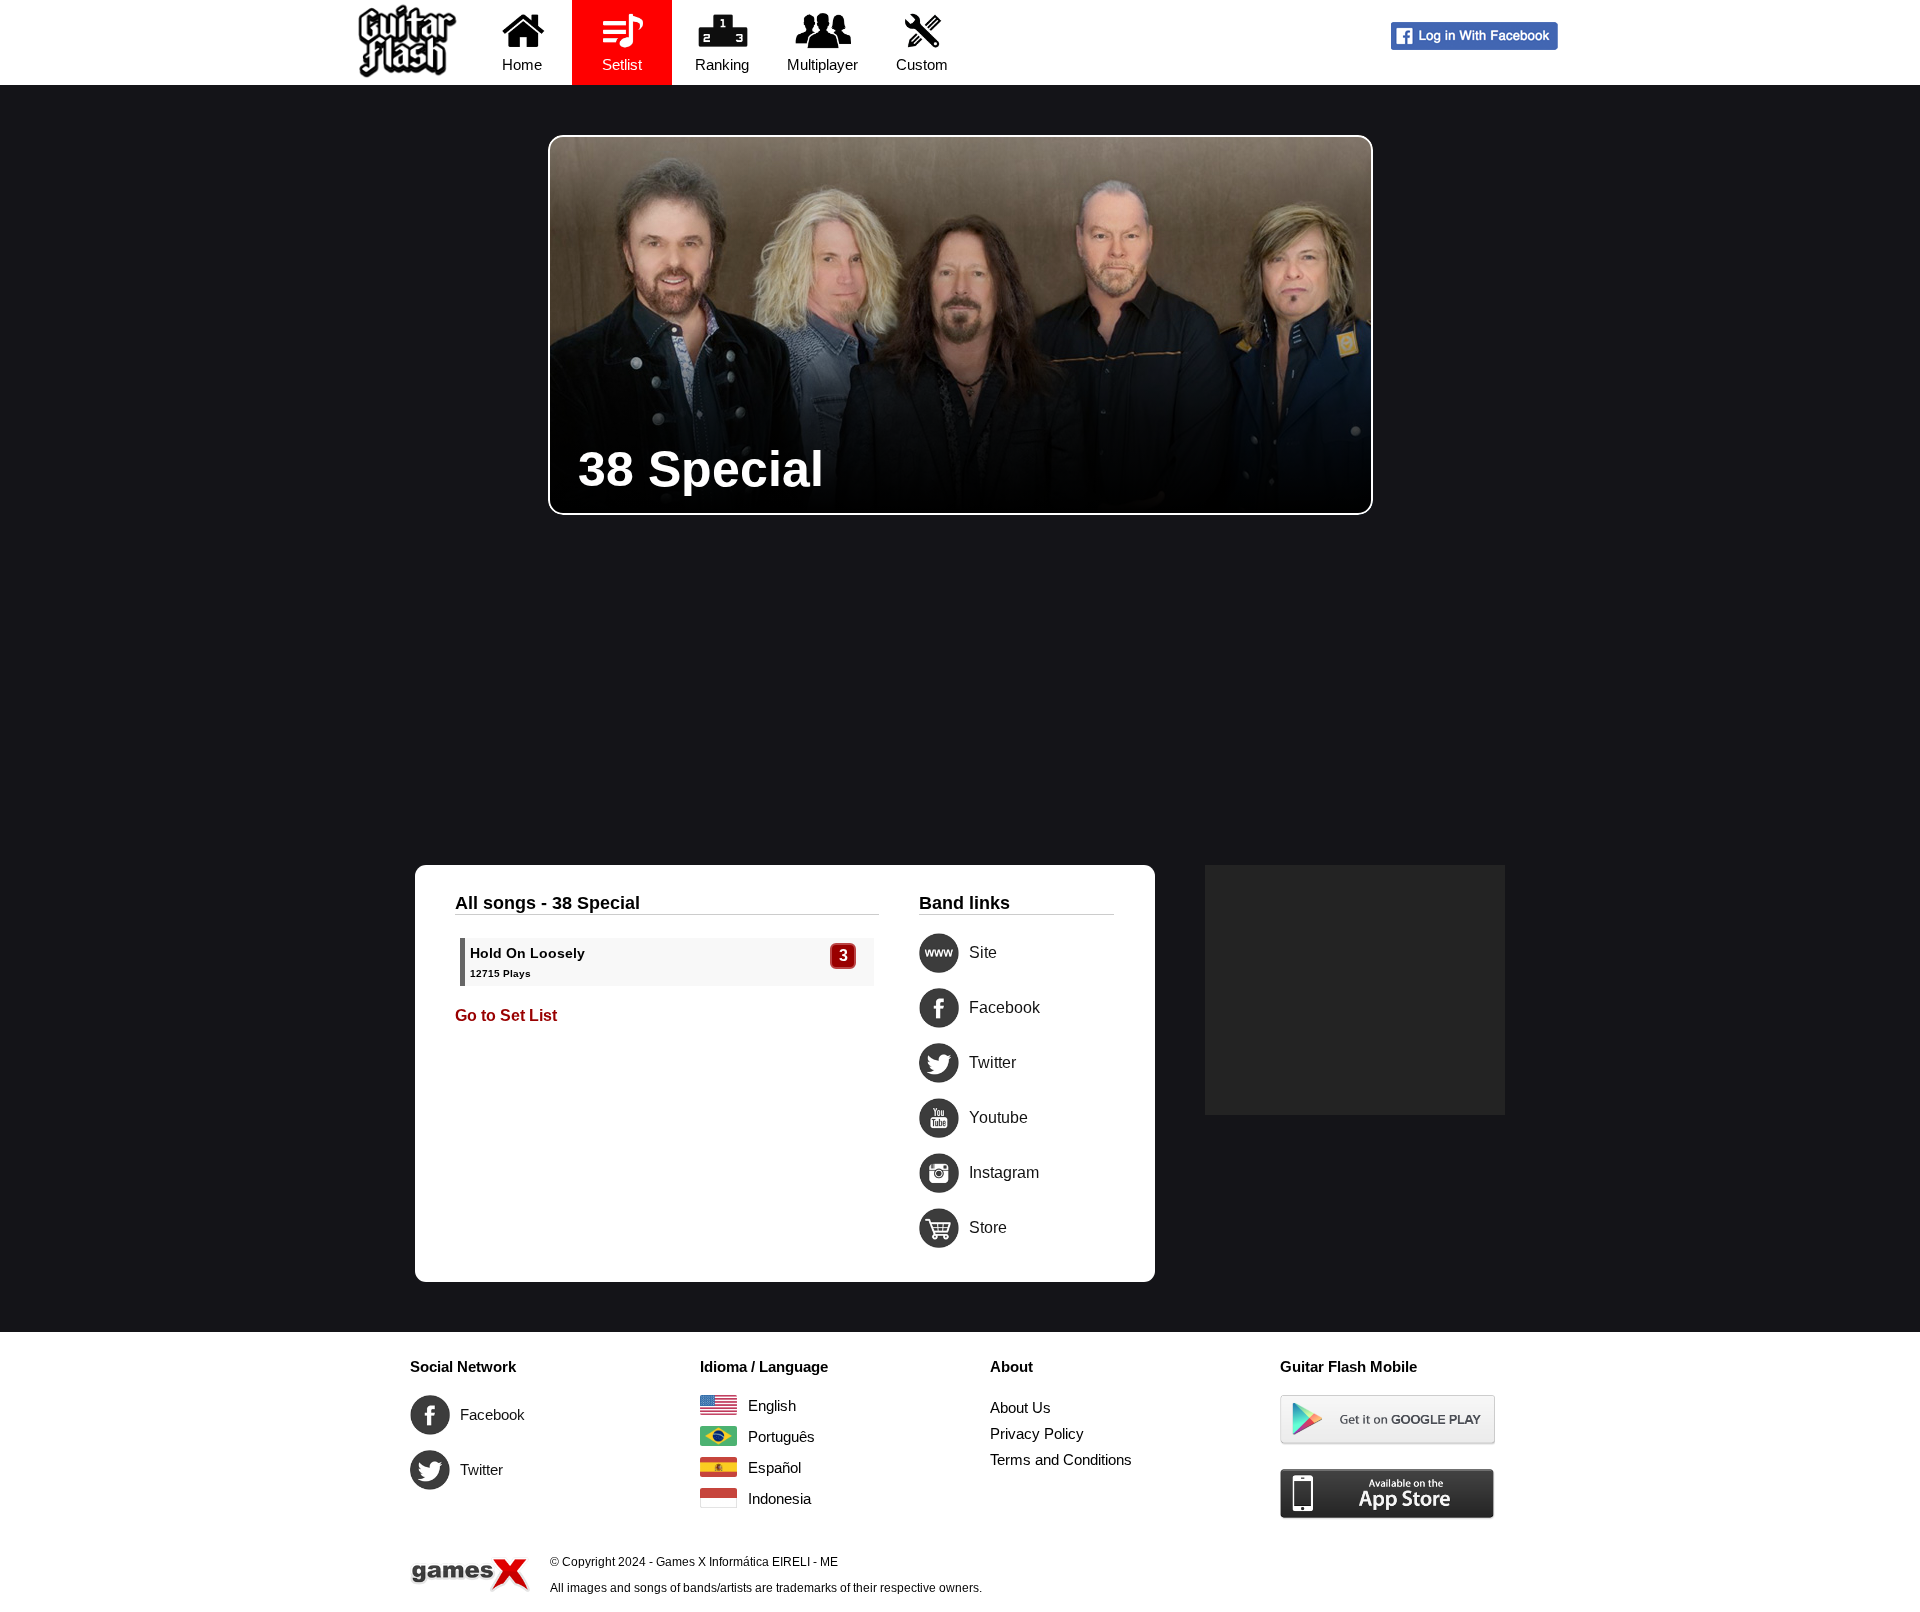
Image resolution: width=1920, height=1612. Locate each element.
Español (718, 1467)
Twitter (939, 1063)
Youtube (939, 1118)
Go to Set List (506, 1015)
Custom (922, 64)
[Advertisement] (960, 665)
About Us (1020, 1407)
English (718, 1405)
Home (522, 64)
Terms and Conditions (1061, 1459)
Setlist (622, 64)
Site (939, 953)
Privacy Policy (1037, 1433)
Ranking (722, 64)
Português (718, 1436)
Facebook (939, 1008)
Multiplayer (822, 64)
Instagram (939, 1173)
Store (939, 1228)
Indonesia (718, 1498)
